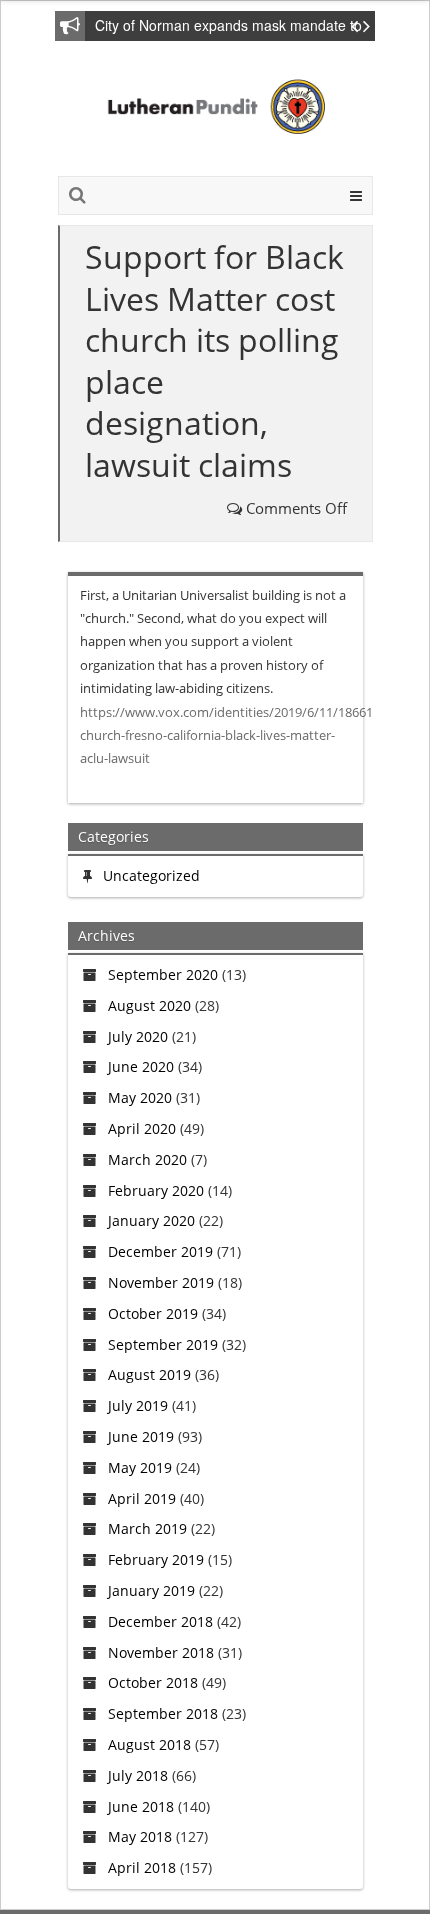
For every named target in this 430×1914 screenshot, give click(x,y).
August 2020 (149, 1005)
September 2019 (163, 1344)
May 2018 (140, 1836)
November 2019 (161, 1282)
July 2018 (138, 1775)
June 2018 (141, 1806)
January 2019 (151, 1590)
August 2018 (149, 1744)
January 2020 (151, 1220)
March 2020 (147, 1159)
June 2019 (141, 1436)
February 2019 (156, 1559)
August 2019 (149, 1374)
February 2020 (156, 1190)
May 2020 (140, 1097)
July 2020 (138, 1036)
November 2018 (161, 1652)
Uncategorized (151, 875)
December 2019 (160, 1251)
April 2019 (142, 1498)
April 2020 (142, 1128)
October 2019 (153, 1313)
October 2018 (153, 1682)
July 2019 (138, 1405)
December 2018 (160, 1621)
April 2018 (142, 1867)
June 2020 (141, 1066)
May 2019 (140, 1467)
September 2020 (163, 974)
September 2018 (163, 1713)
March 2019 (147, 1528)
